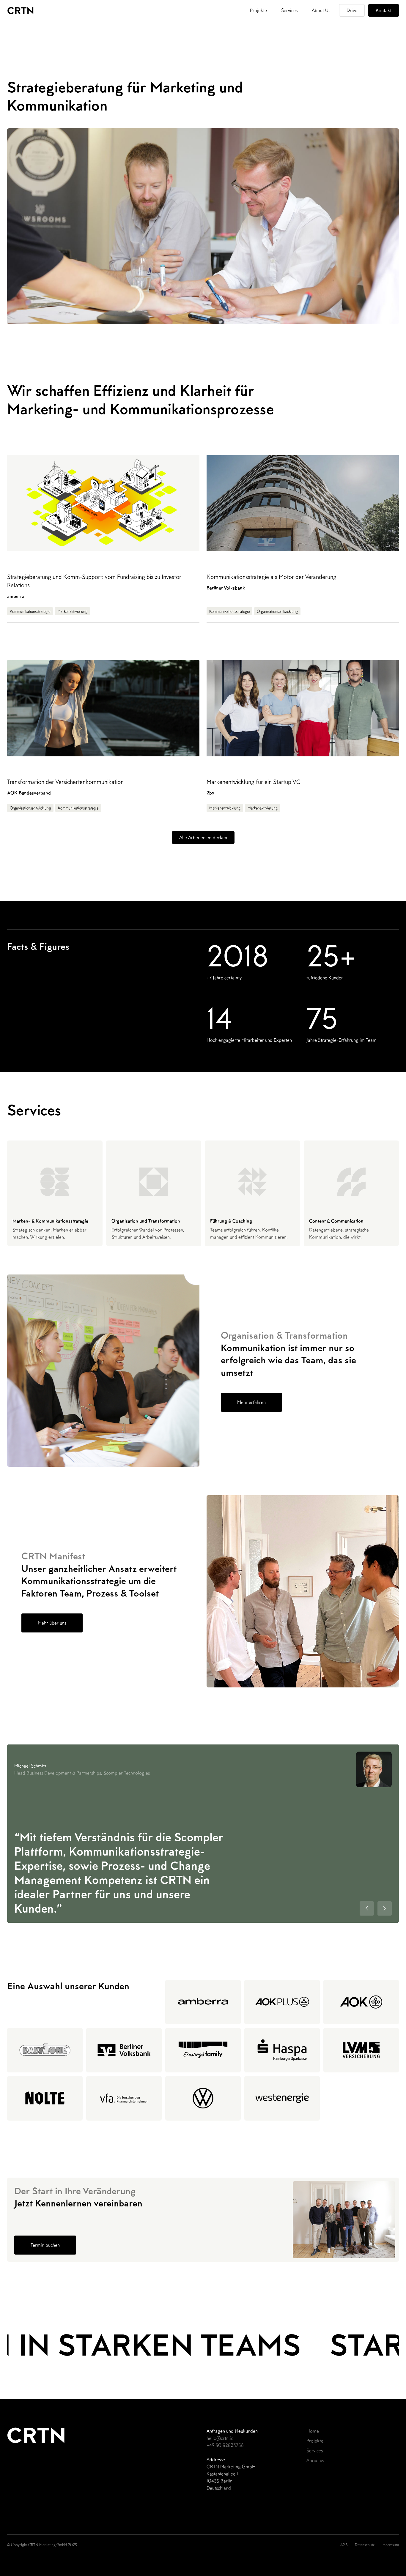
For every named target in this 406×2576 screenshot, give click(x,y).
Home (313, 2431)
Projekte (258, 10)
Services (289, 10)
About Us (321, 10)
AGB (344, 2545)
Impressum (390, 2545)
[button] (367, 1908)
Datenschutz (365, 2545)
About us (315, 2460)
